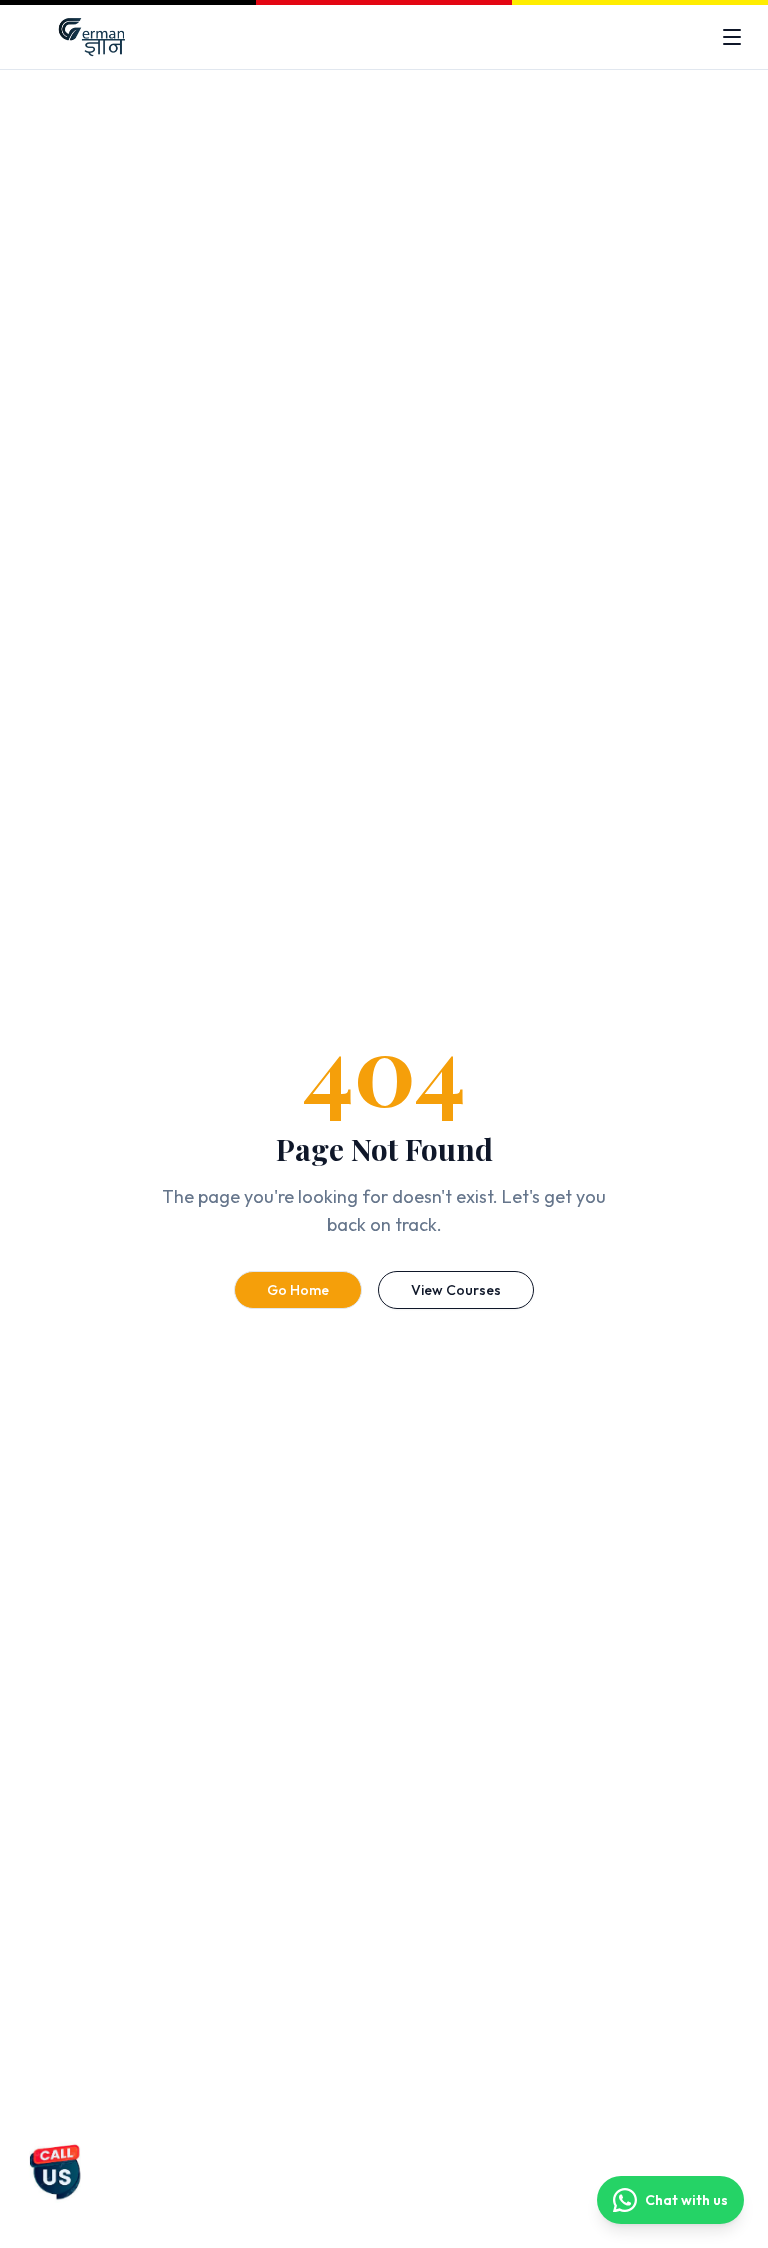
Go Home (298, 1290)
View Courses (456, 1290)
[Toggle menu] (732, 37)
